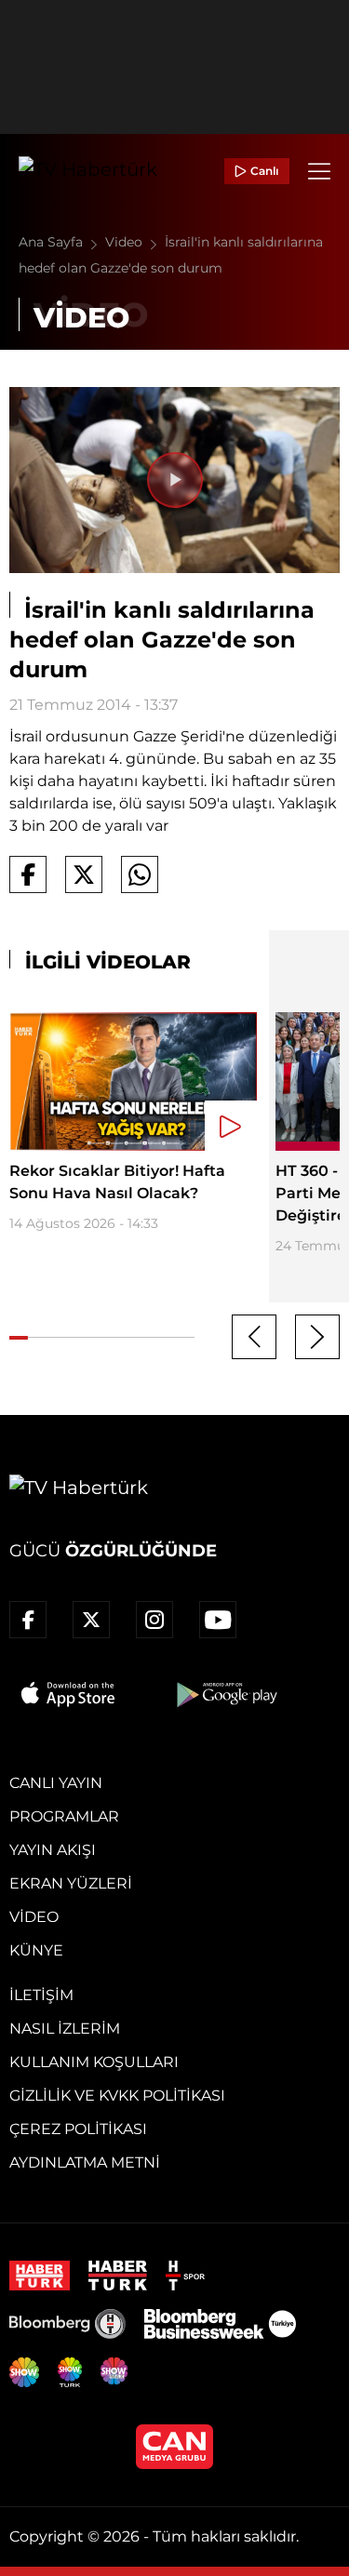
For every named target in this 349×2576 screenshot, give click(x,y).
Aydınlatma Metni (85, 2162)
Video (126, 242)
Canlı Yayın (56, 1783)
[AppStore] (69, 1694)
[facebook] (28, 1620)
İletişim (41, 1995)
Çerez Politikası (78, 2129)
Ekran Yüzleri (71, 1883)
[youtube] (218, 1620)
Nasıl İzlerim (65, 2029)
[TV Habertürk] (88, 171)
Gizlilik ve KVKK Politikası (117, 2096)
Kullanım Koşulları (94, 2062)
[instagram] (154, 1620)
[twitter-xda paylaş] (84, 874)
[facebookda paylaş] (28, 874)
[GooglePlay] (225, 1694)
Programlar (64, 1816)
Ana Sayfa (53, 242)
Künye (36, 1950)
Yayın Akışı (53, 1850)
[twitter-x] (91, 1620)
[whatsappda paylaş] (140, 874)
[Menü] (319, 171)
